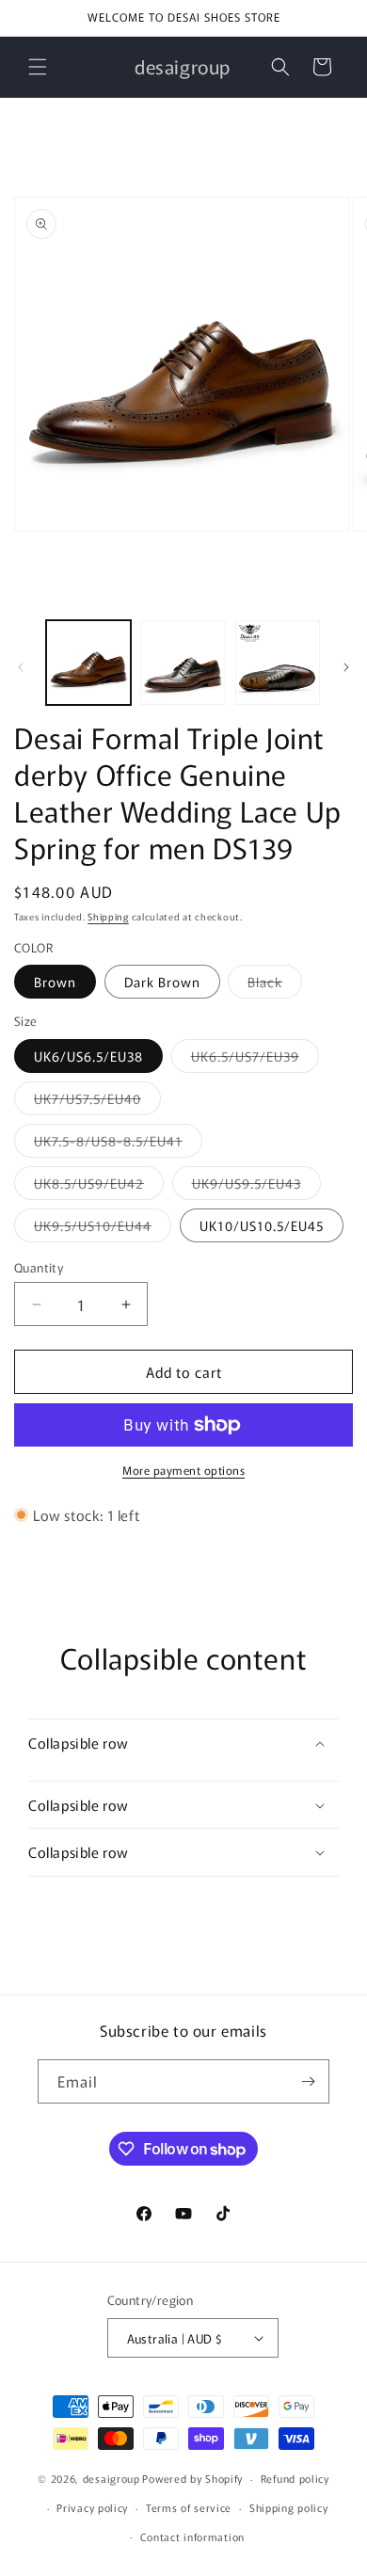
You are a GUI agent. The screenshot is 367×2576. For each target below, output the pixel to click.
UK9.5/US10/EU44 (103, 1229)
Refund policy (295, 2478)
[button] (38, 67)
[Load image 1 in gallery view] (88, 663)
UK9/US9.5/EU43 (256, 1186)
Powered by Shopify (192, 2478)
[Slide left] (21, 667)
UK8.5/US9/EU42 (99, 1186)
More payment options (183, 1470)
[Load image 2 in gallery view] (183, 663)
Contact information (192, 2536)
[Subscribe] (308, 2081)
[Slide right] (346, 667)
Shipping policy (289, 2507)
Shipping (108, 916)
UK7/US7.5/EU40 (97, 1102)
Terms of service (189, 2507)
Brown (55, 982)
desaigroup (112, 2478)
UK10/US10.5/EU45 (262, 1225)
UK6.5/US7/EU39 (255, 1059)
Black (275, 985)
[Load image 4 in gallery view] (278, 663)
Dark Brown (162, 982)
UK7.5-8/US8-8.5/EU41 (118, 1144)
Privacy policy (92, 2507)
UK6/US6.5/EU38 (88, 1056)
